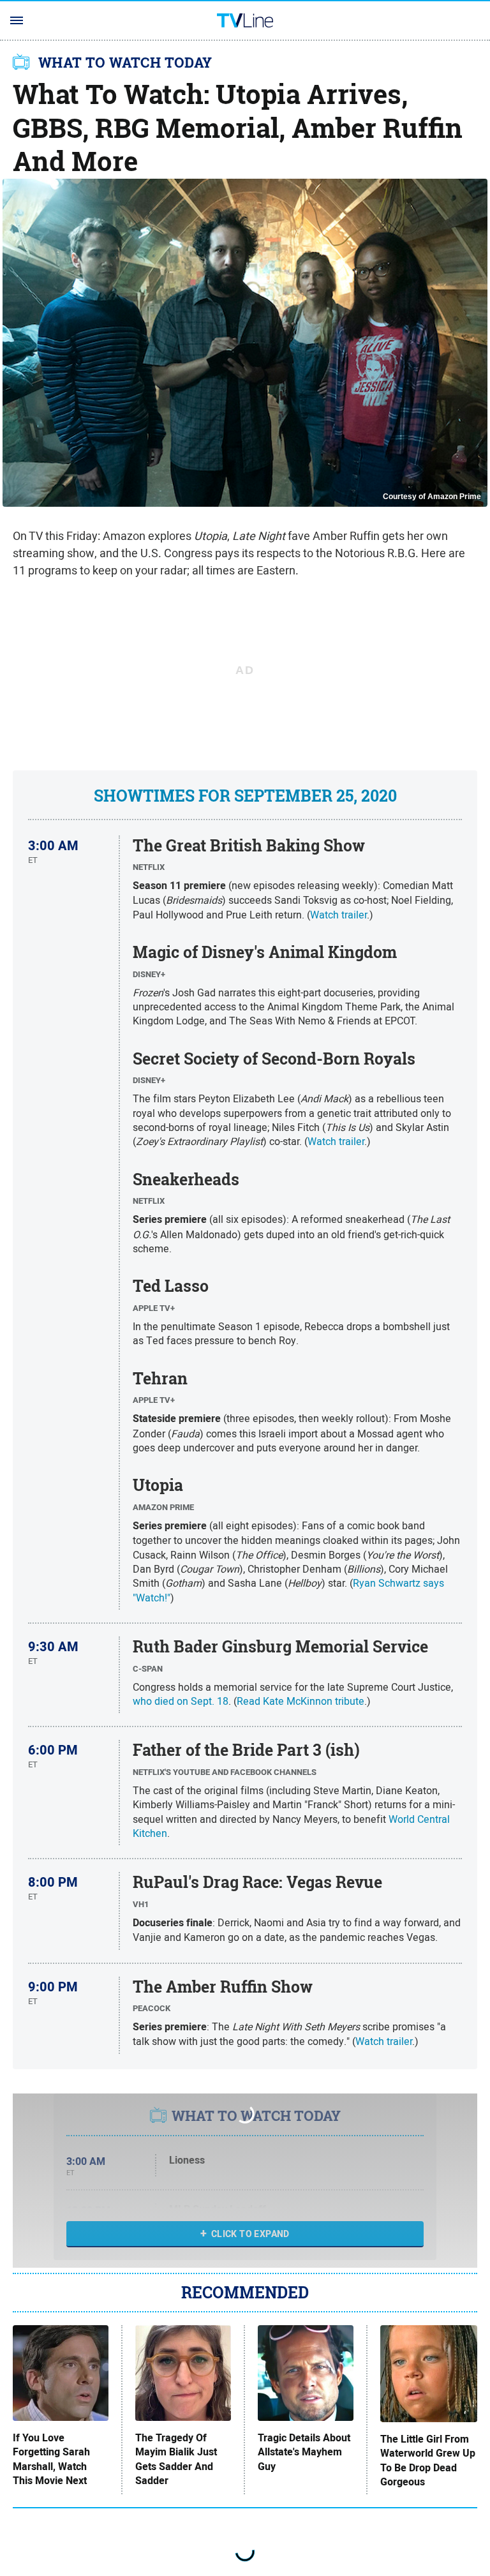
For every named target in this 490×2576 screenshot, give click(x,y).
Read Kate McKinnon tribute (301, 1701)
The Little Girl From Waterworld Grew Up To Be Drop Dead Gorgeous (428, 2461)
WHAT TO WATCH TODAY (125, 63)
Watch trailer (338, 915)
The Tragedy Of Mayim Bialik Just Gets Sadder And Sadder (176, 2460)
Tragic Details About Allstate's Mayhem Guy (304, 2452)
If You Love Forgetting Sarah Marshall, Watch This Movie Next (51, 2460)
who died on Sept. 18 (181, 1701)
